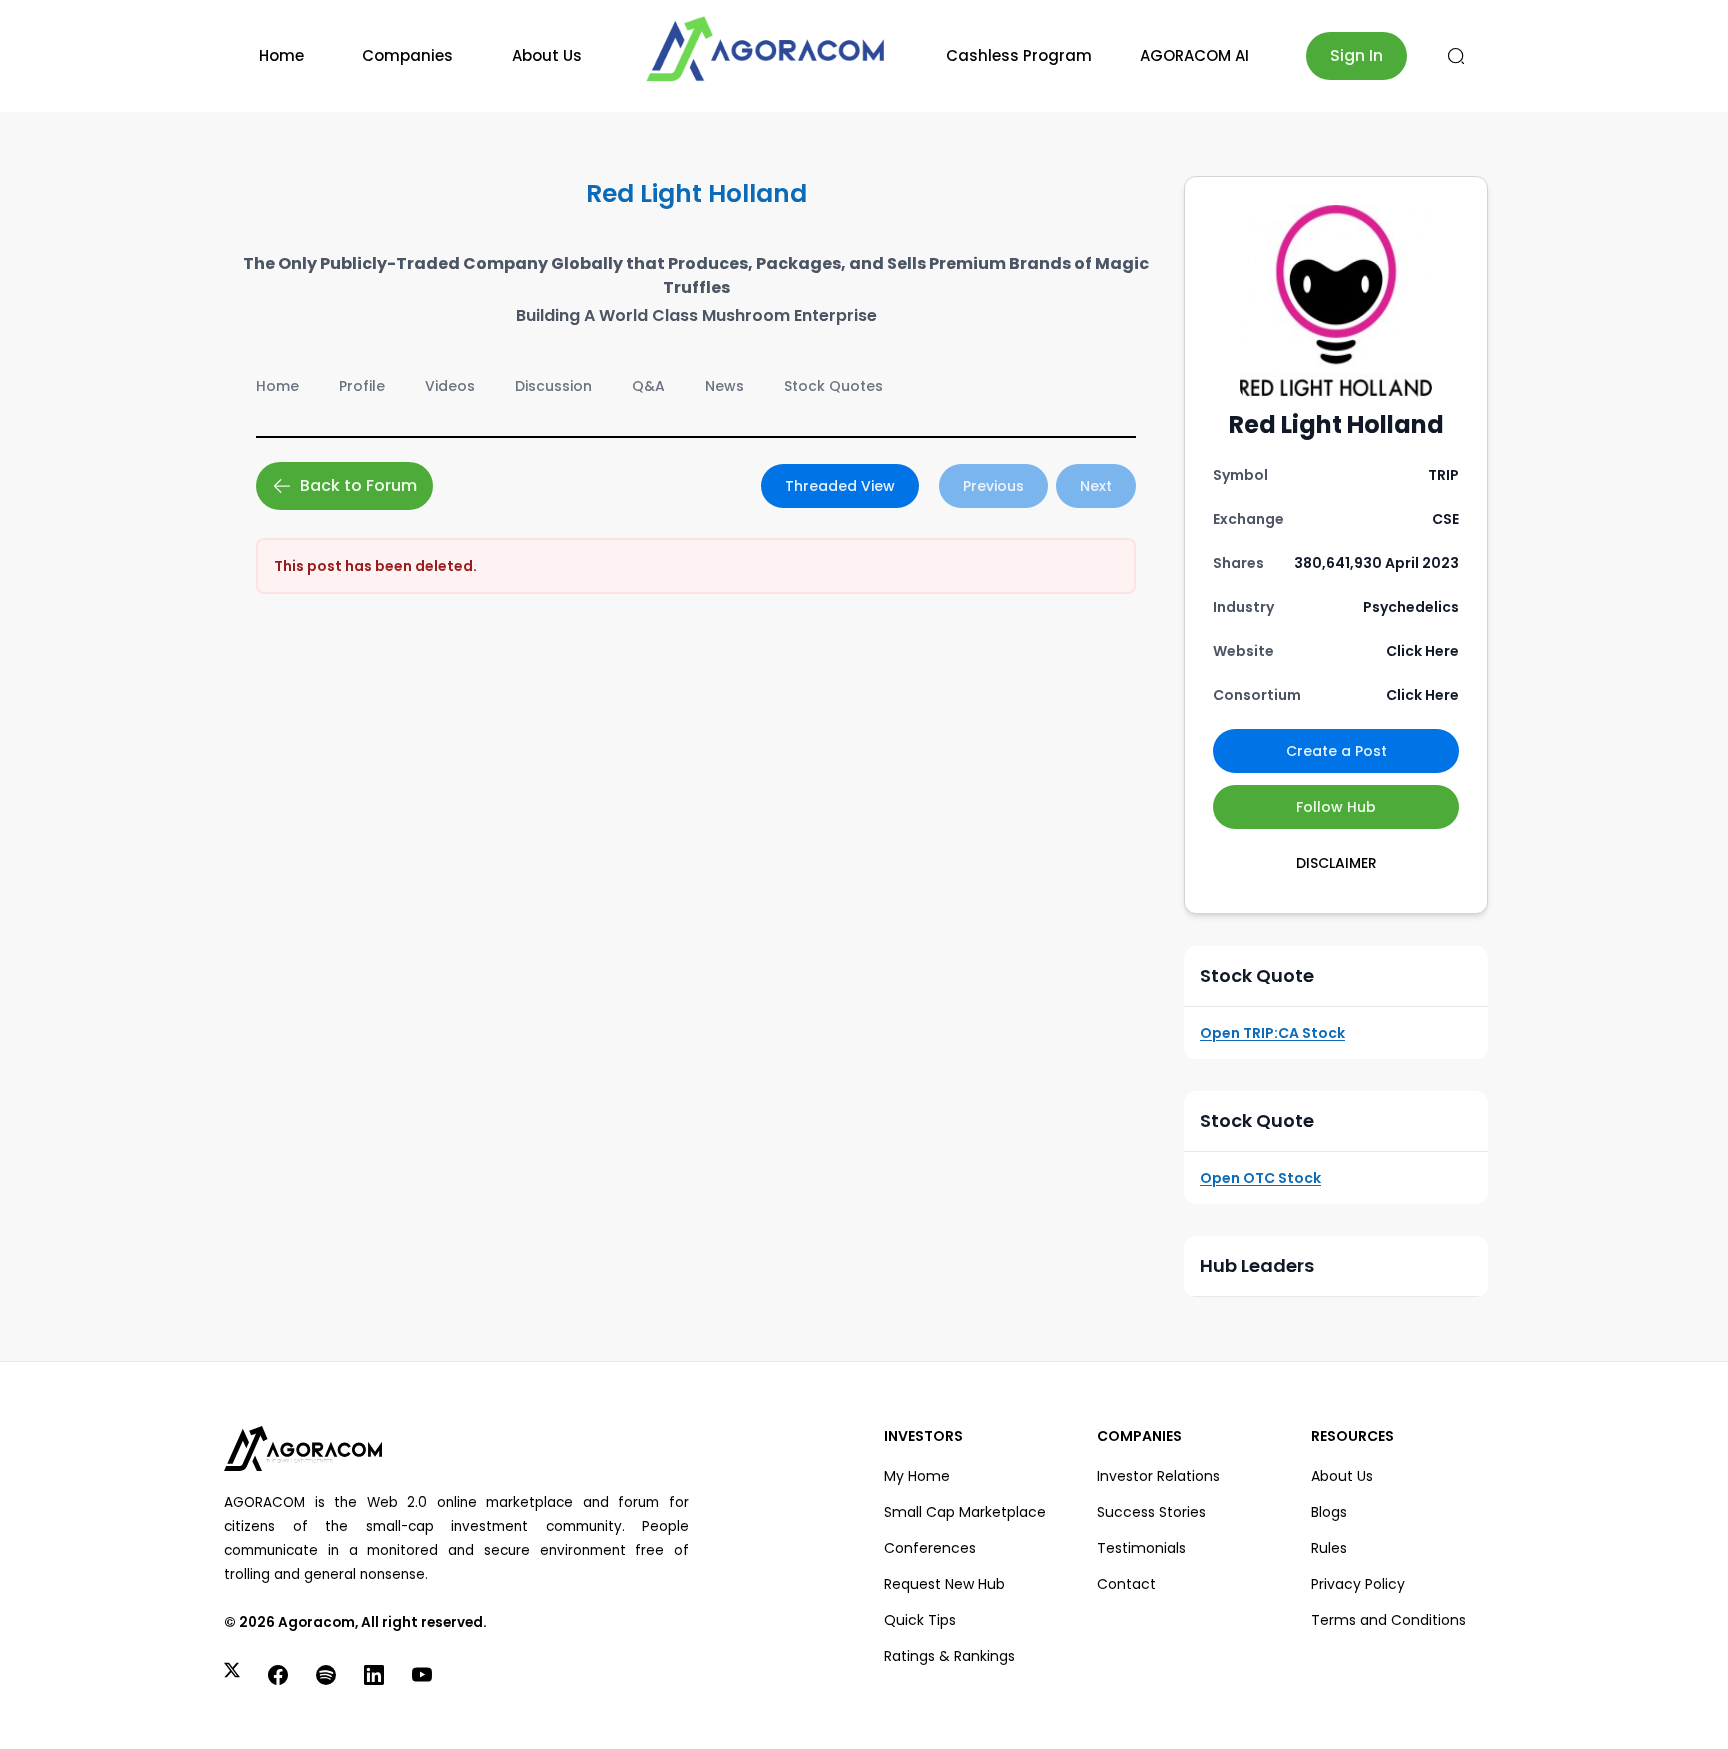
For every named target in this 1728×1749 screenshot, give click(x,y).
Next (1096, 486)
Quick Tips (920, 1620)
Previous (993, 486)
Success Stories (1151, 1512)
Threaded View (840, 486)
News (724, 386)
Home (281, 55)
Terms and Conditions (1388, 1620)
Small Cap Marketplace (965, 1512)
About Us (547, 55)
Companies (407, 55)
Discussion (553, 386)
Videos (450, 386)
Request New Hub (944, 1584)
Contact (1126, 1584)
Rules (1329, 1548)
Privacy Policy (1358, 1584)
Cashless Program (1019, 55)
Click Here (1422, 651)
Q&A (648, 386)
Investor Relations (1158, 1476)
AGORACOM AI (1194, 55)
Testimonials (1141, 1548)
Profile (362, 386)
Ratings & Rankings (949, 1656)
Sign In (1356, 55)
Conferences (930, 1548)
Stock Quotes (833, 386)
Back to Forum (358, 485)
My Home (917, 1476)
